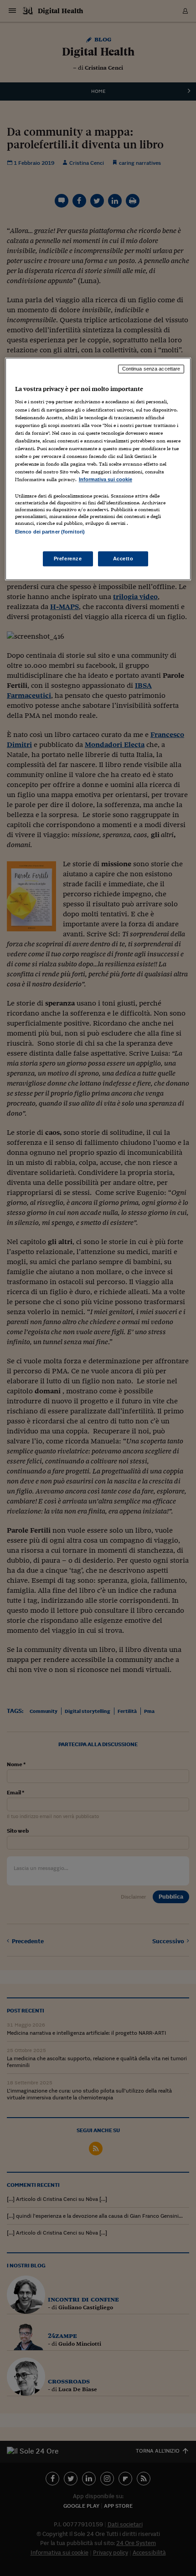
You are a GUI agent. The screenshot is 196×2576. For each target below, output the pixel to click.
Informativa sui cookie (106, 479)
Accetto (123, 559)
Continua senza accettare (151, 369)
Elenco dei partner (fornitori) (50, 532)
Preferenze (68, 559)
